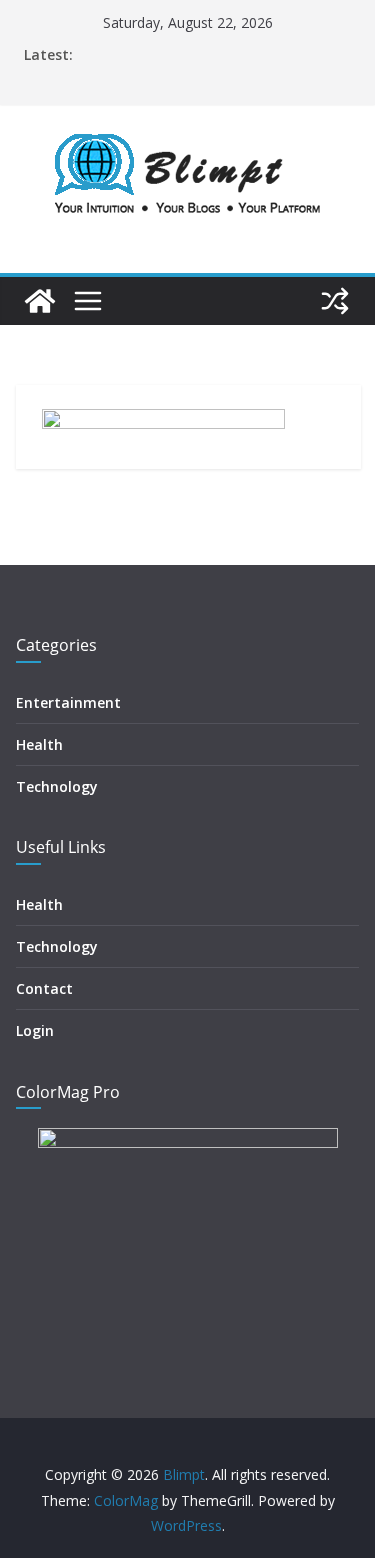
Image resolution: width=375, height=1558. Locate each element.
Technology (57, 786)
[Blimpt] (40, 301)
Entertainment (68, 702)
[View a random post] (335, 301)
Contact (44, 988)
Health (39, 744)
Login (35, 1030)
